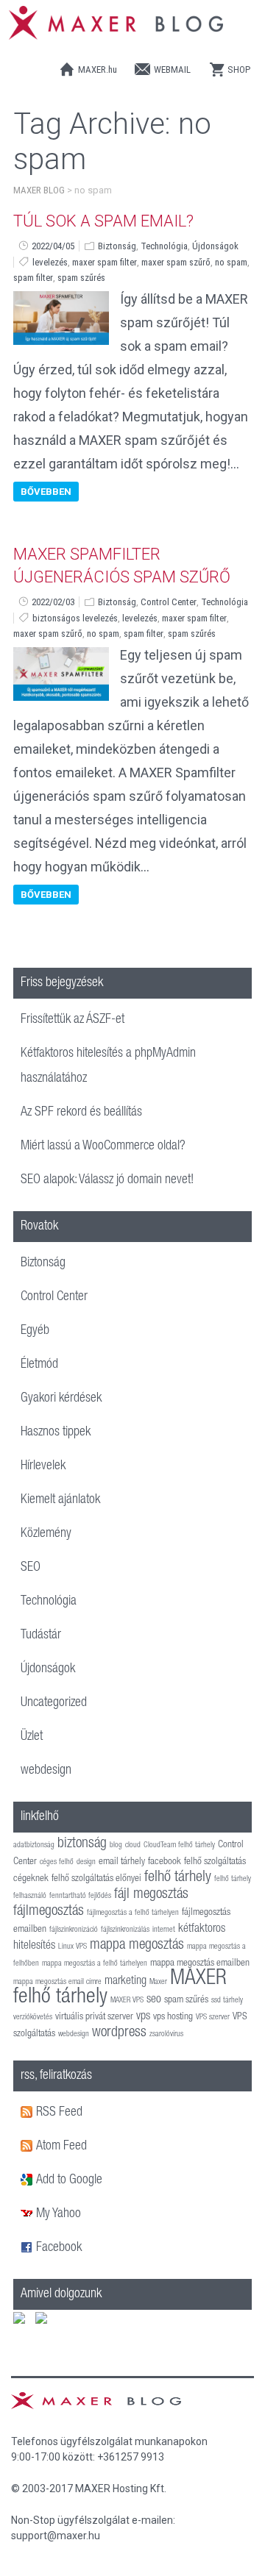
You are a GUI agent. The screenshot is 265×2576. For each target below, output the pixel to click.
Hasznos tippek (56, 1433)
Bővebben (46, 492)
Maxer (158, 1982)
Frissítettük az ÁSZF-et (73, 1020)
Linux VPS (73, 1947)
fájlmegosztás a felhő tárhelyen (133, 1913)
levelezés (50, 262)
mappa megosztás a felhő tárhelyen (95, 1964)
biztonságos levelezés (75, 618)
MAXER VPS (127, 2001)
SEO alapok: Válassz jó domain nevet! (107, 1180)
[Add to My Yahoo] (28, 2214)
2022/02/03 (53, 602)
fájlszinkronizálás (125, 1930)
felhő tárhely (178, 1878)
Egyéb (35, 1331)
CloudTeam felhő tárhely (179, 1845)
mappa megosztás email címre (57, 1982)
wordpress (119, 2033)
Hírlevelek (43, 1466)
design (86, 1862)
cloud (133, 1845)
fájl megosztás (151, 1895)
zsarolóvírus (166, 2034)
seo (154, 2000)
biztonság (82, 1844)
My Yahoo (59, 2214)
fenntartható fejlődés (80, 1896)
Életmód (39, 1365)
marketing (126, 1981)
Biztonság (117, 246)
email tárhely (122, 1862)
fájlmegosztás (49, 1912)
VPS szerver (213, 2017)
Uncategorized (54, 1703)
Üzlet (32, 1737)
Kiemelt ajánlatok (60, 1500)
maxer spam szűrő (176, 262)
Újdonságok (215, 246)
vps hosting (173, 2017)
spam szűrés (81, 278)
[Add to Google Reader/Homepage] (28, 2180)
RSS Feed (59, 2113)
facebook (165, 1862)
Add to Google (69, 2180)
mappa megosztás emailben (200, 1963)
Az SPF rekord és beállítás (81, 1113)
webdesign (46, 1771)
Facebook (59, 2248)
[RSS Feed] (28, 2113)
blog (116, 1845)
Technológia (164, 246)
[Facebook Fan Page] (28, 2248)
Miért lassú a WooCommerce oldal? (103, 1146)
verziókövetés (33, 2017)
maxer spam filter (105, 262)
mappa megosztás (137, 1946)
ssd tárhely (227, 2001)
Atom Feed (61, 2147)
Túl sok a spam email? (103, 221)
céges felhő (57, 1862)
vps (143, 2017)
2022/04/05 (53, 246)
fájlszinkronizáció (74, 1930)
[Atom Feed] (28, 2147)
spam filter (33, 278)
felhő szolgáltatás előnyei (96, 1879)
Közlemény (46, 1534)
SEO (31, 1568)
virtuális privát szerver (94, 2017)
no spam (231, 262)
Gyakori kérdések (61, 1399)
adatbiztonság (34, 1845)
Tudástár (41, 1635)
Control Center (169, 602)
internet (164, 1930)
